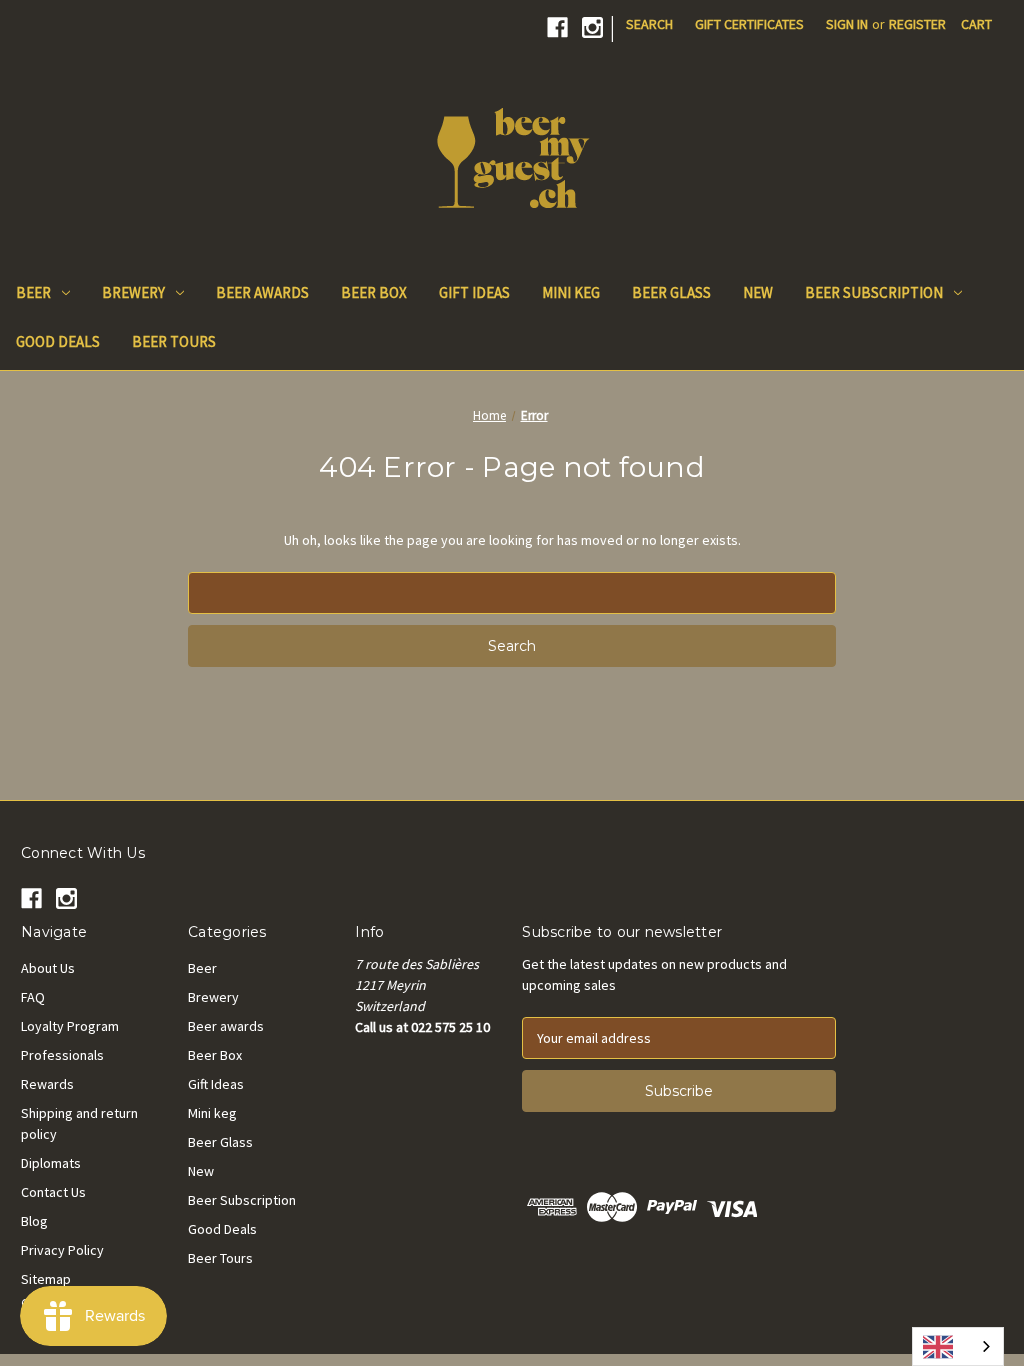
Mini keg (571, 292)
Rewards (47, 1084)
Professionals (62, 1055)
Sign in (847, 24)
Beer (33, 292)
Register (917, 24)
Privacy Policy (62, 1250)
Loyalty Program (70, 1026)
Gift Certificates (749, 24)
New (758, 292)
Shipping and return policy (79, 1123)
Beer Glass (671, 292)
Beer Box (374, 292)
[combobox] (958, 1346)
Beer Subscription (874, 292)
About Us (48, 968)
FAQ (33, 997)
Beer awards (262, 292)
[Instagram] (592, 27)
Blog (34, 1221)
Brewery (133, 292)
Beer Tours (174, 341)
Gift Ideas (474, 292)
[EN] (958, 1346)
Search (649, 24)
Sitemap (46, 1279)
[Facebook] (557, 27)
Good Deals (58, 341)
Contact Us (53, 1192)
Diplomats (51, 1163)
